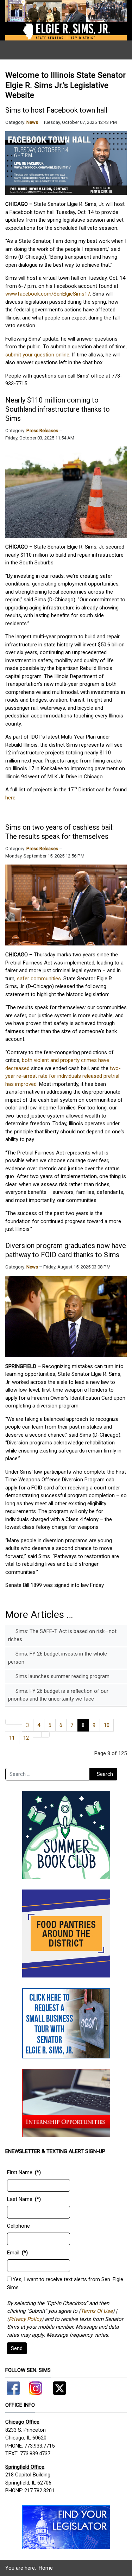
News (32, 122)
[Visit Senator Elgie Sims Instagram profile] (36, 2387)
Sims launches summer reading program (62, 1676)
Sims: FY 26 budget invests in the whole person (58, 1658)
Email (13, 2253)
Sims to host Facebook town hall (56, 110)
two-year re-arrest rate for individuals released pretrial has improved (63, 1076)
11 (12, 1738)
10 (107, 1725)
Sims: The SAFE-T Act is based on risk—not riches (62, 1635)
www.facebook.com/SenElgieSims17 (48, 294)
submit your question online (37, 355)
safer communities (39, 979)
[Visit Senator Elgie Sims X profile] (57, 2387)
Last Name (20, 2199)
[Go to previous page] (18, 1722)
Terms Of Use (97, 2311)
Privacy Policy (25, 2319)
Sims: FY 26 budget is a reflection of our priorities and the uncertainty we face (58, 1695)
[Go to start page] (10, 1722)
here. (11, 798)
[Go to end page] (46, 1735)
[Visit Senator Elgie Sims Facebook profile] (14, 2387)
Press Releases (42, 431)
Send (17, 2348)
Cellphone (18, 2226)
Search (105, 1774)
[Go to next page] (37, 1735)
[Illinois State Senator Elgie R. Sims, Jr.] (66, 20)
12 (26, 1738)
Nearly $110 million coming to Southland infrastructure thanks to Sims (58, 409)
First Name (20, 2172)
